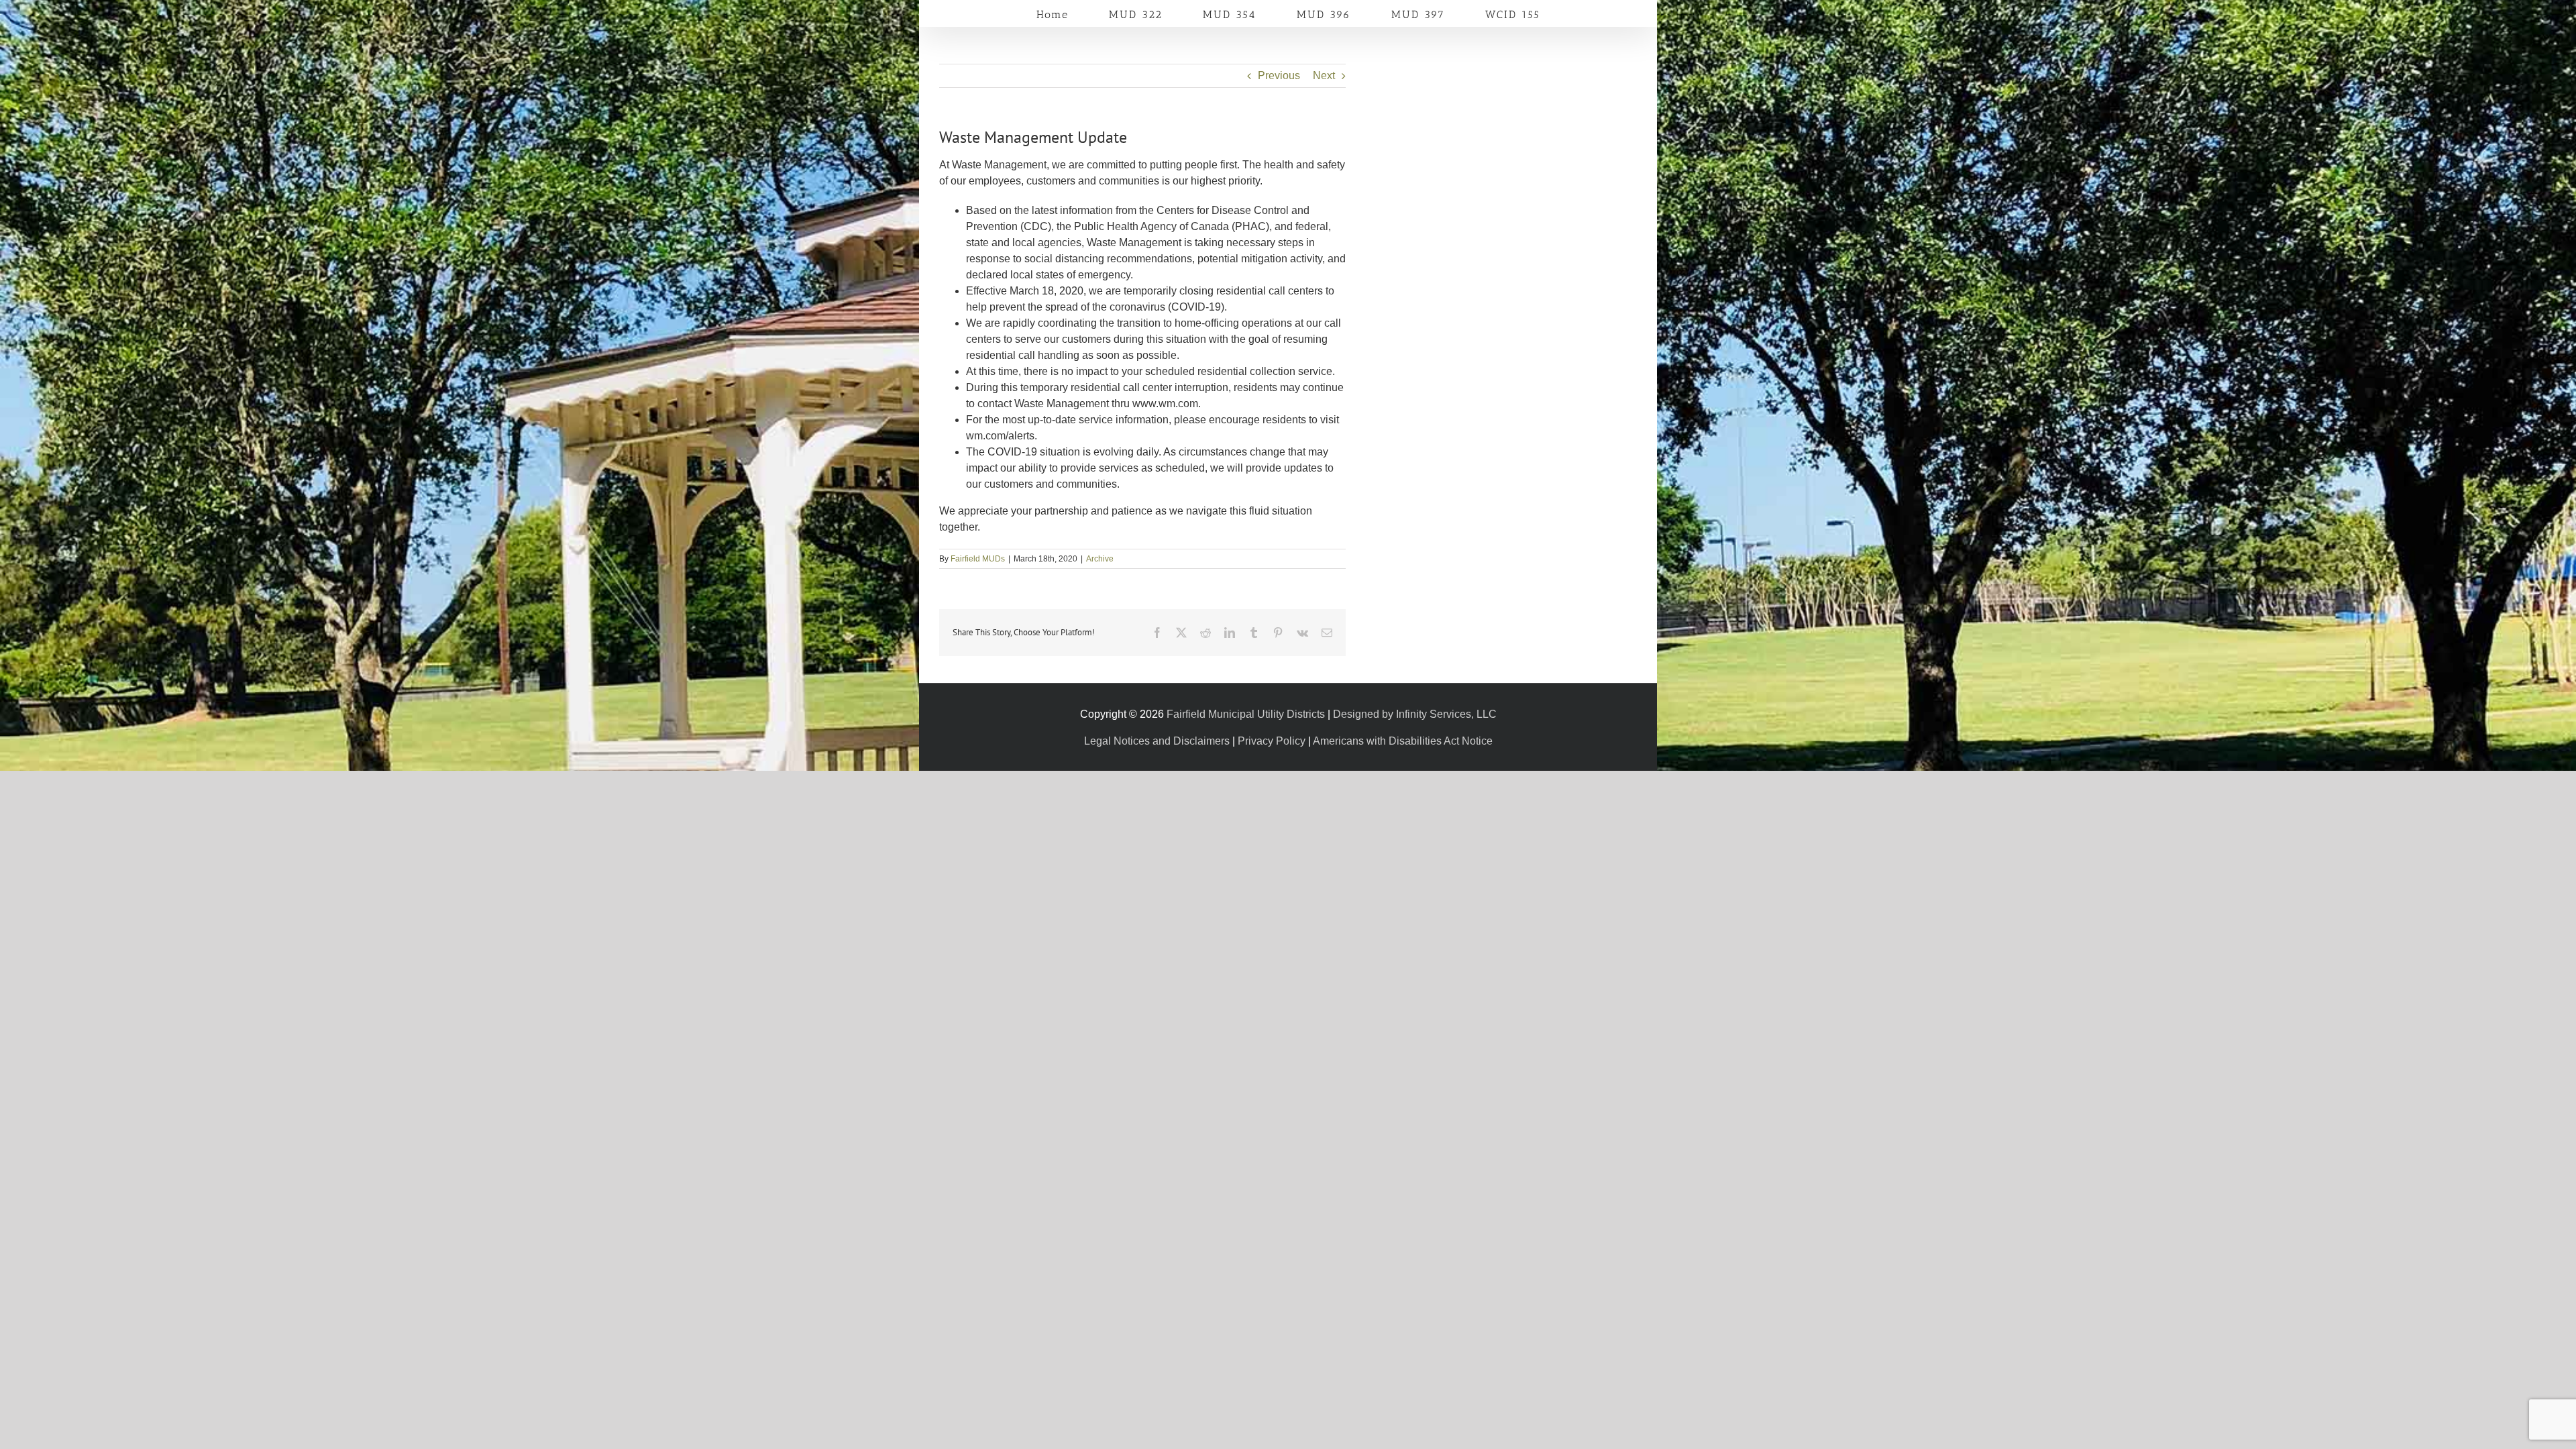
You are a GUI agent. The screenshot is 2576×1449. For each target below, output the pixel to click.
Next (1324, 75)
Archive (1100, 559)
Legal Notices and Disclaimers (1157, 741)
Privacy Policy (1272, 741)
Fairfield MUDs (978, 559)
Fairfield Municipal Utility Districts (1246, 714)
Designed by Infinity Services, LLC (1415, 714)
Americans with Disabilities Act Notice (1403, 741)
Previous (1279, 75)
